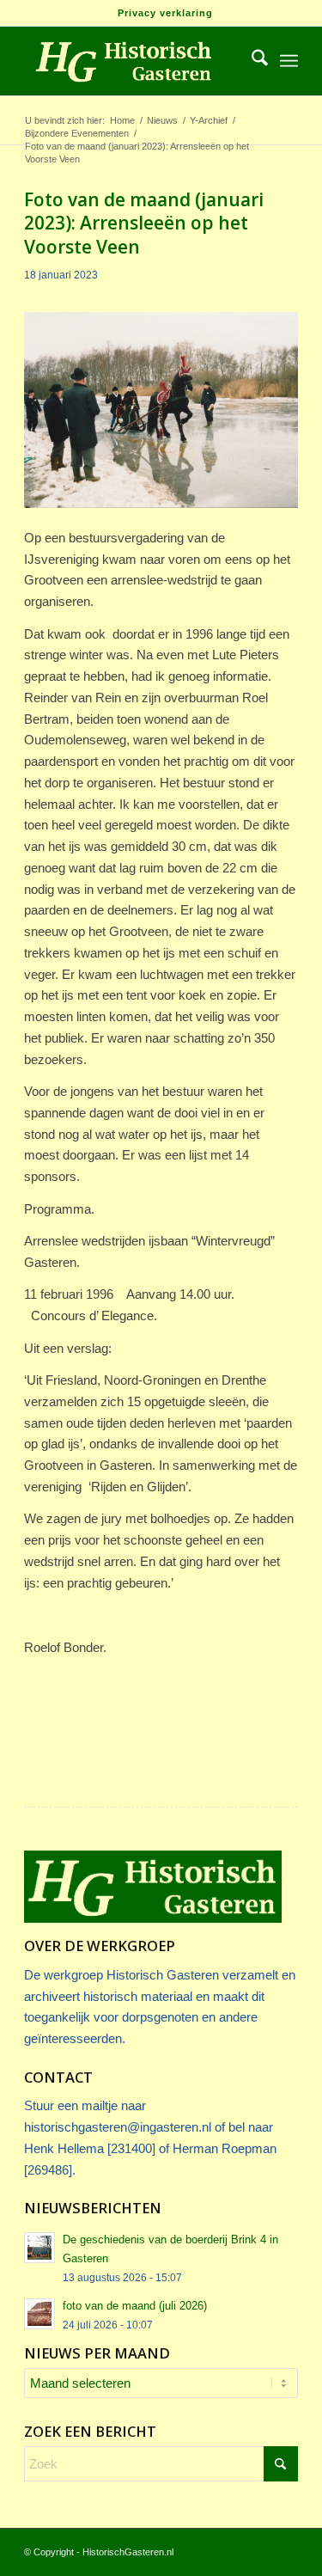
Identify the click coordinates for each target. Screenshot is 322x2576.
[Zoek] (251, 61)
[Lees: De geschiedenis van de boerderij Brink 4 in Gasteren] (39, 2248)
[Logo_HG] (134, 61)
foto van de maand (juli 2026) (135, 2306)
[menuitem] (165, 13)
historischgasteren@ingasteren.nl (118, 2127)
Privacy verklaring (165, 13)
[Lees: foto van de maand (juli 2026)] (39, 2314)
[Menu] (289, 61)
